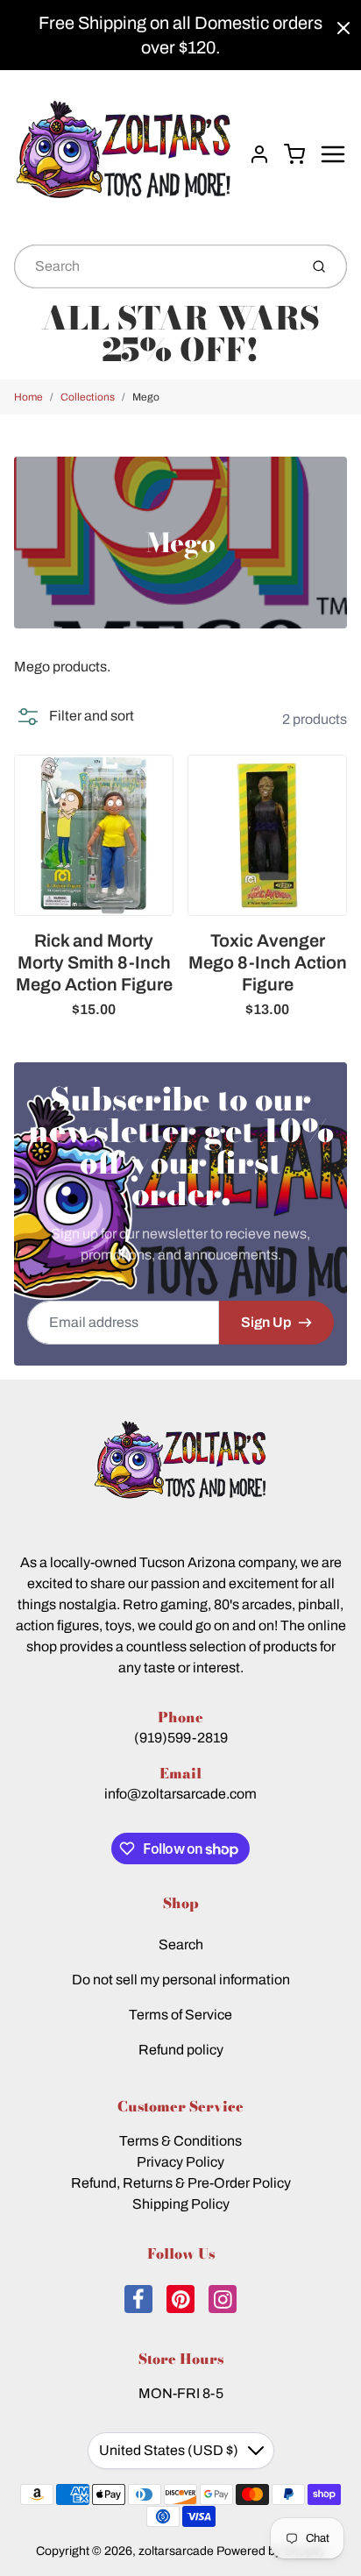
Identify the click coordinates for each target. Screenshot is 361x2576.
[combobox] (155, 266)
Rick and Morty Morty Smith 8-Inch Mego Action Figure (94, 962)
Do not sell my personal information (181, 1980)
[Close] (343, 28)
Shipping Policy (181, 2204)
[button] (74, 716)
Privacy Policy (180, 2162)
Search (181, 1944)
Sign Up (266, 1322)
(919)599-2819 (181, 1738)
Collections (88, 397)
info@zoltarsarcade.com (180, 1794)
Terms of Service (180, 2015)
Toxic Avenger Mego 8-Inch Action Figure (268, 962)
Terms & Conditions (180, 2141)
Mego (146, 397)
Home (28, 397)
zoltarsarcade (176, 2551)
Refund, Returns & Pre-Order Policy (181, 2183)
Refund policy (181, 2050)
